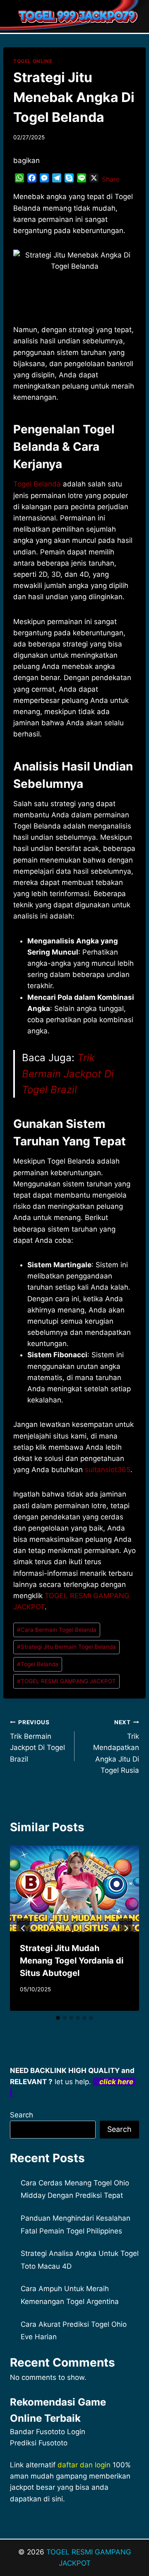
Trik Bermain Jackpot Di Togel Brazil (68, 1074)
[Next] (126, 1928)
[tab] (58, 2018)
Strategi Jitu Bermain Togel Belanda (66, 1647)
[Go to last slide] (23, 1928)
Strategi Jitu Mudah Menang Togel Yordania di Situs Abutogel (72, 1961)
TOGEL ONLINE (33, 61)
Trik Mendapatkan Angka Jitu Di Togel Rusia (116, 1747)
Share (111, 179)
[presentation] (74, 1889)
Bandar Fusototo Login (48, 2432)
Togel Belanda (37, 484)
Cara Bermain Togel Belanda (57, 1630)
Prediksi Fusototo (39, 2443)
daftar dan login (84, 2465)
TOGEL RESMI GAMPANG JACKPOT (66, 1681)
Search (22, 2115)
